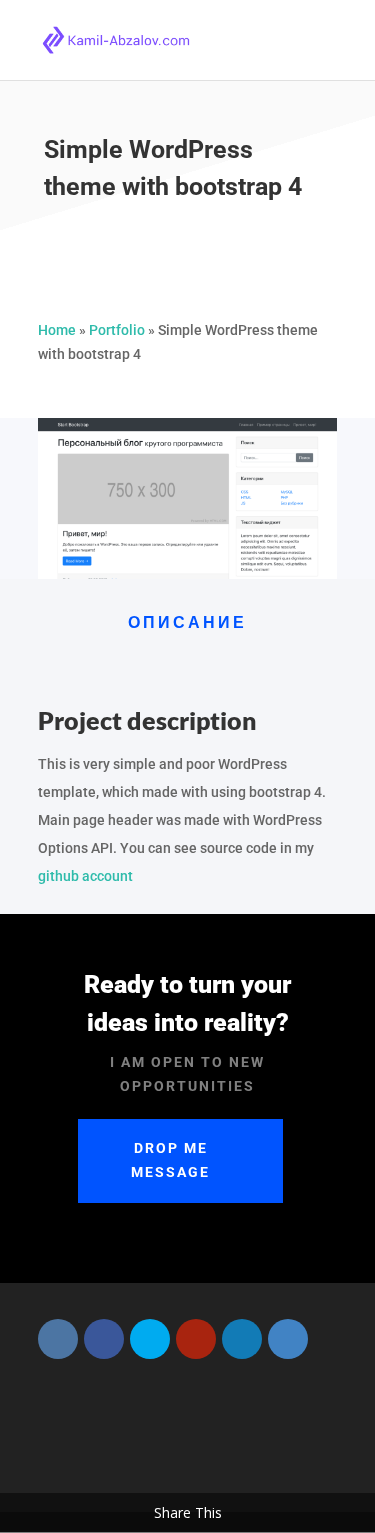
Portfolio (117, 330)
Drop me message (170, 1160)
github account (85, 876)
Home (57, 330)
